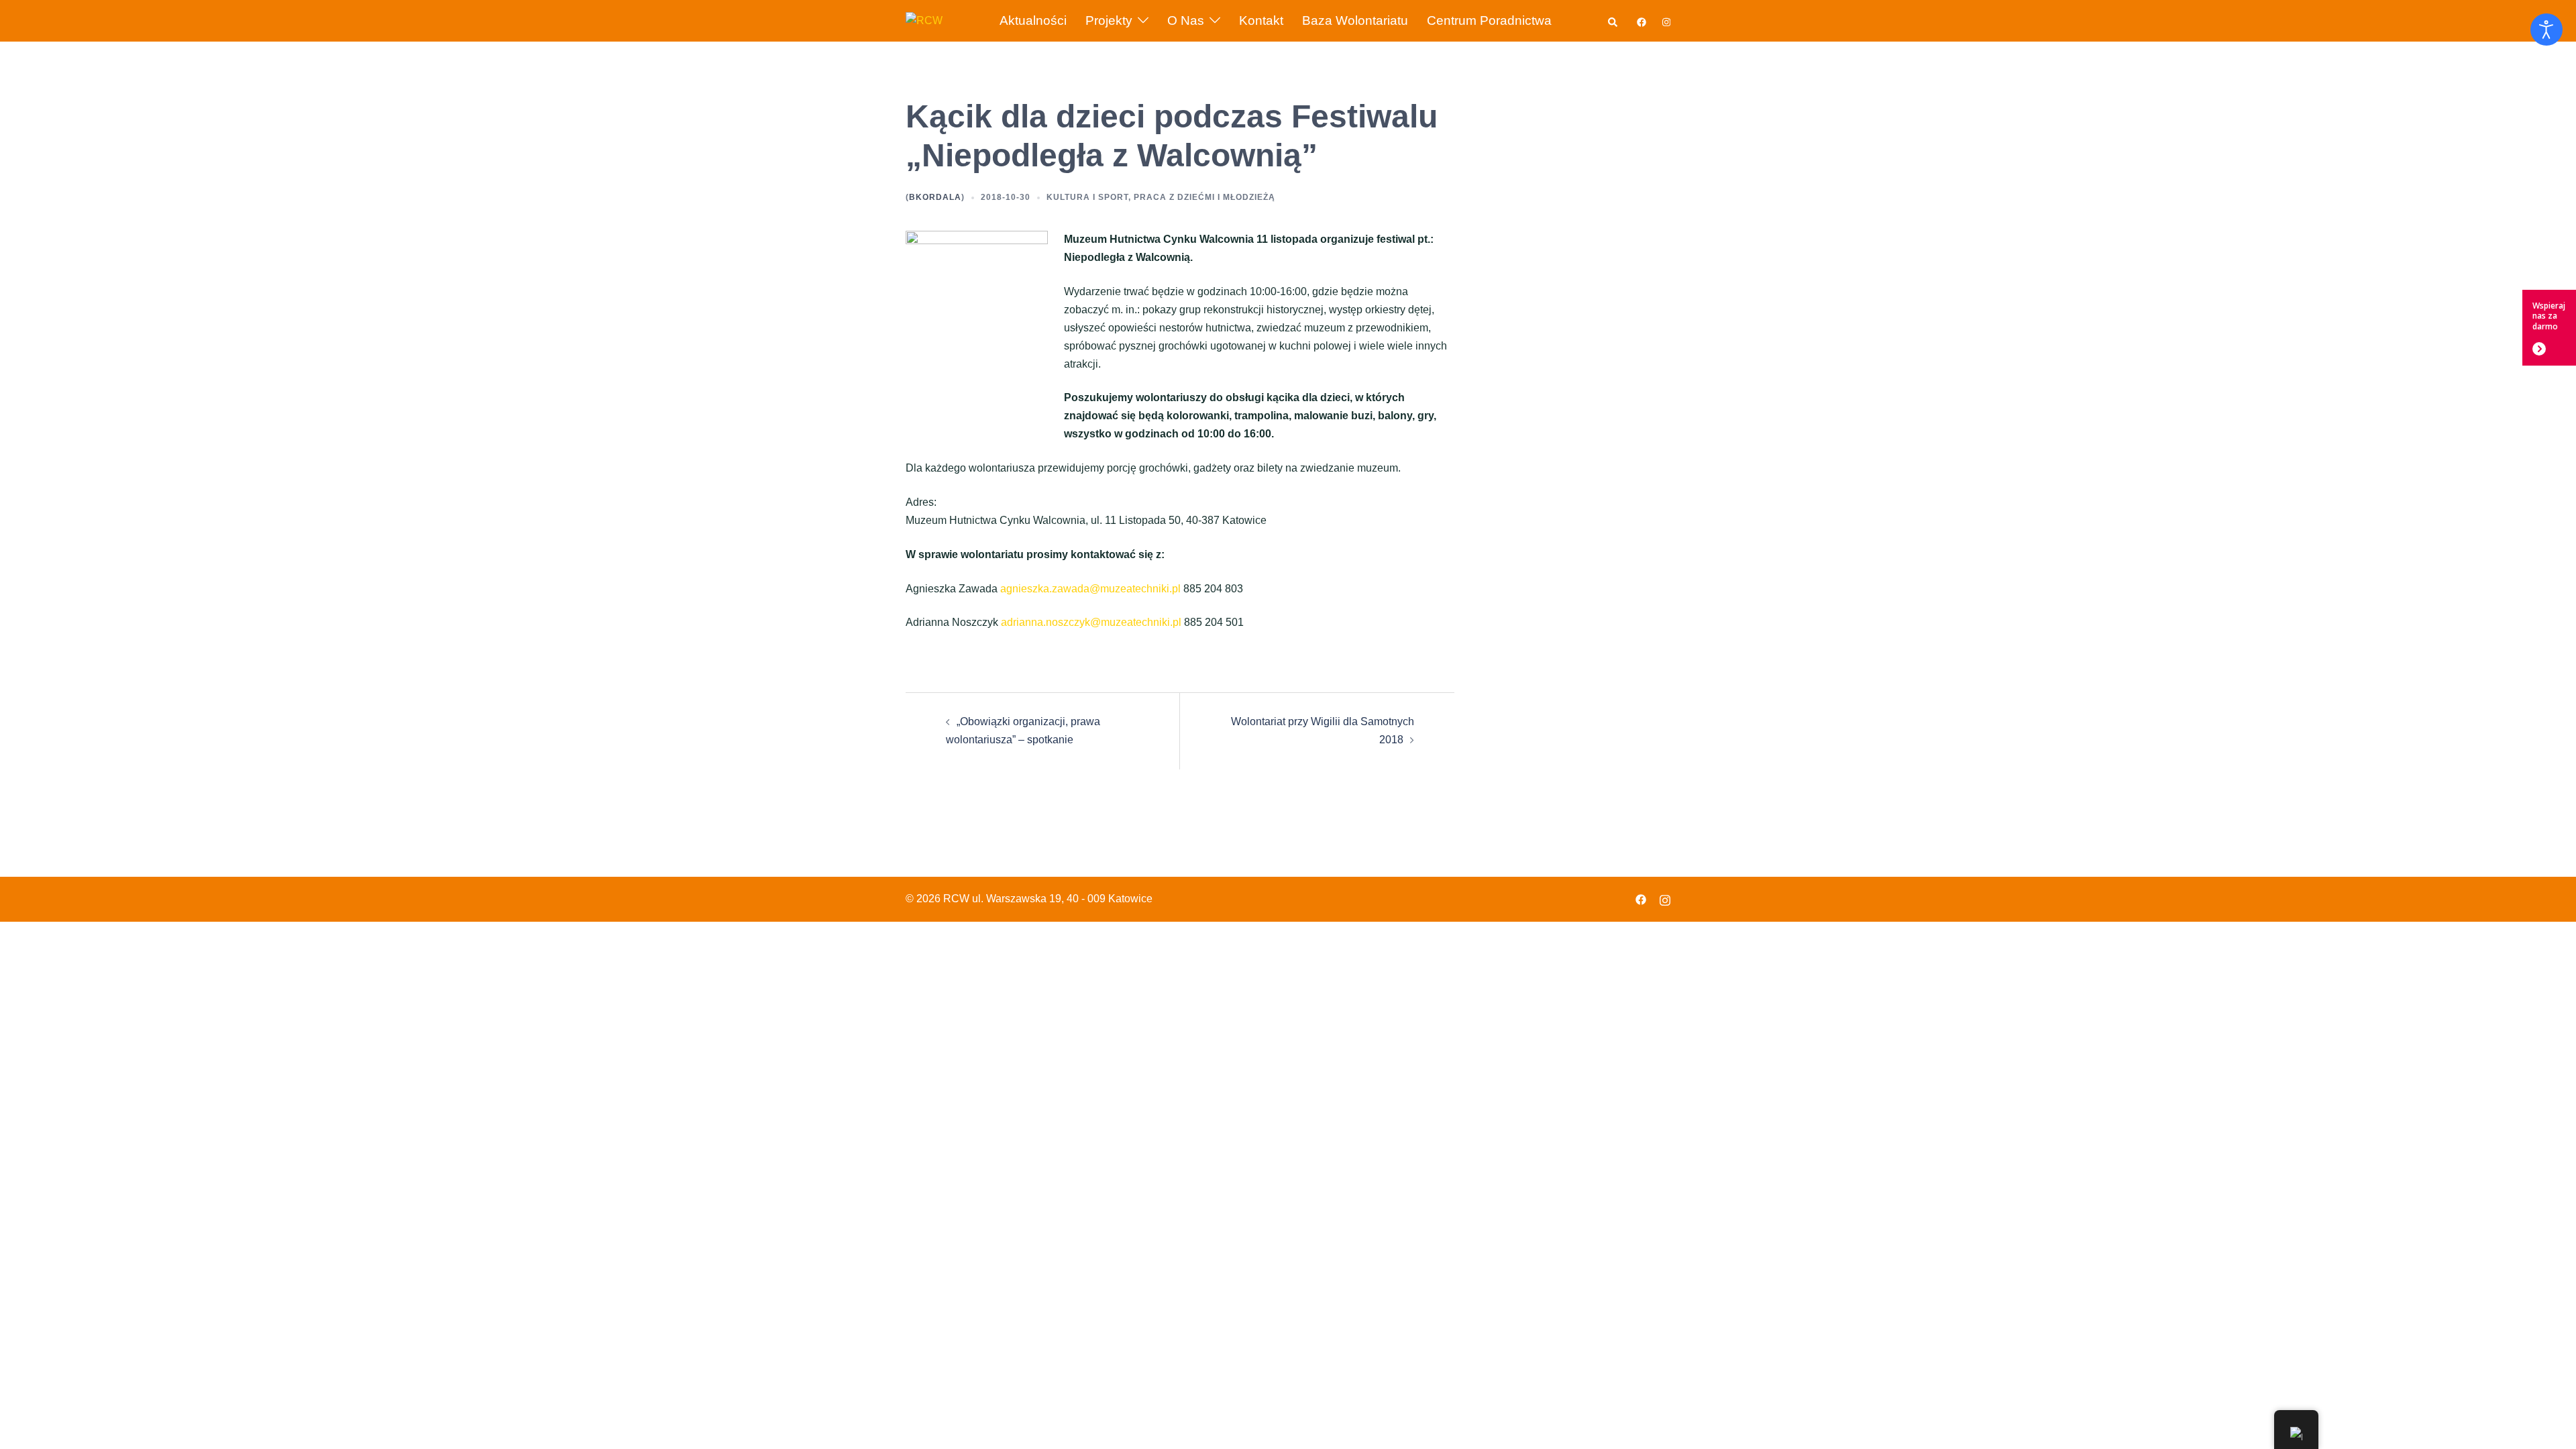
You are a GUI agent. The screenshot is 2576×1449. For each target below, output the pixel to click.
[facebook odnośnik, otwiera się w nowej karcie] (1641, 20)
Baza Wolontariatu (1355, 20)
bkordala (935, 197)
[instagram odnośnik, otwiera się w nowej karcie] (1665, 20)
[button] (1613, 20)
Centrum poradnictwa (1489, 20)
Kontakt (1261, 20)
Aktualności (1033, 20)
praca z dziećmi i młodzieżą (1204, 197)
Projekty (1109, 20)
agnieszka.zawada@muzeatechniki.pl (1090, 589)
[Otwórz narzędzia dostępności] (2546, 30)
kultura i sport (1087, 197)
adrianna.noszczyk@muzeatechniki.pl (1091, 622)
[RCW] (924, 20)
